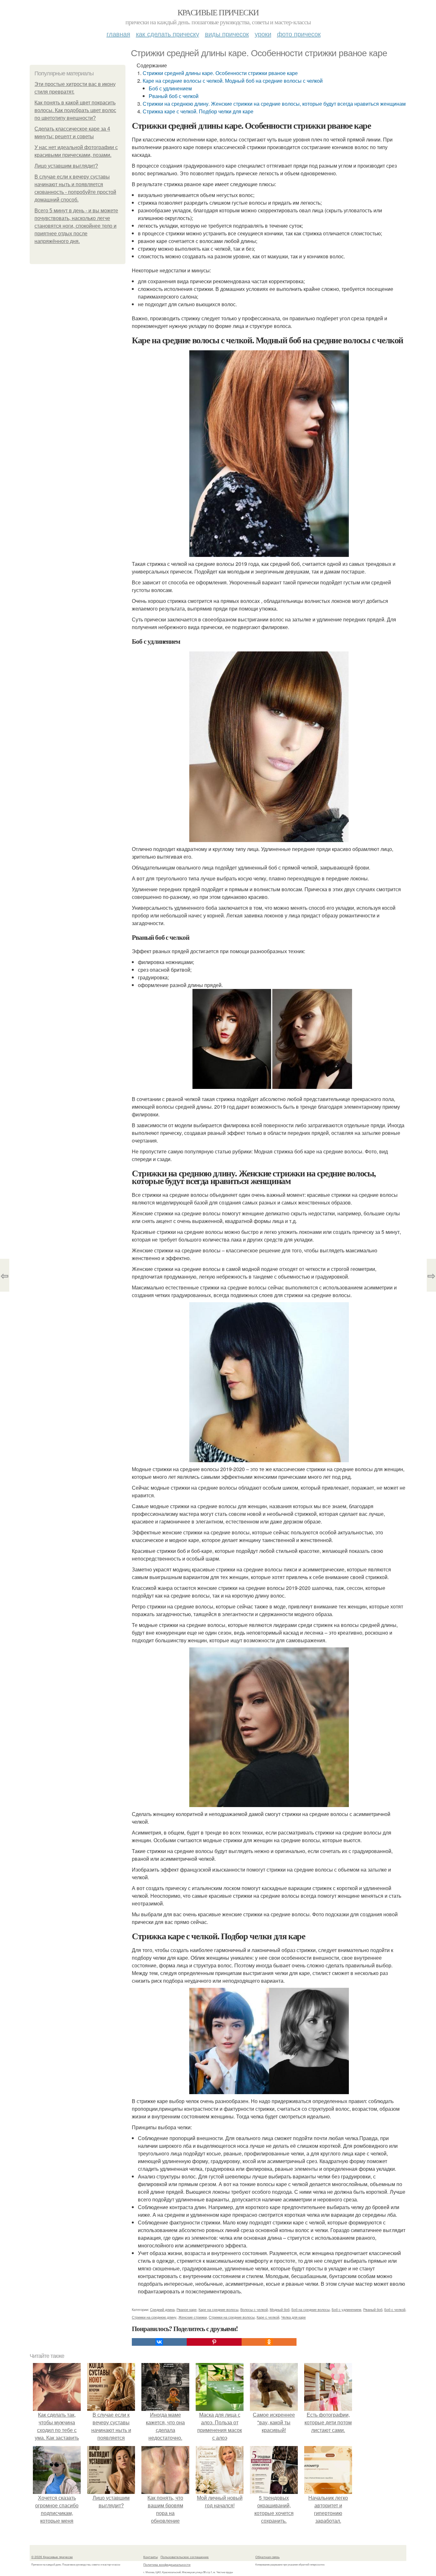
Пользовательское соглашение (185, 2557)
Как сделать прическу (168, 34)
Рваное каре (187, 2309)
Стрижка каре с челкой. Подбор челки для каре (198, 111)
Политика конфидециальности (167, 2565)
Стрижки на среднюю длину (154, 2317)
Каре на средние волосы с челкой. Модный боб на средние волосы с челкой (233, 81)
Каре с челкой (268, 2317)
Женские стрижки (193, 2317)
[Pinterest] (214, 2342)
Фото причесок (299, 34)
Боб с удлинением (170, 88)
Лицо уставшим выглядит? (66, 166)
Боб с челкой (395, 2309)
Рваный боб (373, 2309)
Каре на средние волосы (218, 2309)
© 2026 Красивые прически (52, 2557)
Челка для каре (293, 2317)
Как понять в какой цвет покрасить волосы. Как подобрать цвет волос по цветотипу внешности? (75, 110)
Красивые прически (218, 12)
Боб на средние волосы (311, 2309)
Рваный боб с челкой (174, 96)
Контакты (150, 2557)
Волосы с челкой (254, 2309)
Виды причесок (227, 34)
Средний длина (162, 2309)
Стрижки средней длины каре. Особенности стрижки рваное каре (220, 73)
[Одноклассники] (269, 2342)
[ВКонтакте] (159, 2342)
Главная (118, 34)
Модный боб (280, 2309)
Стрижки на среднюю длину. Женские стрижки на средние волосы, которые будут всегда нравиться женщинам (274, 104)
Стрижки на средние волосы (232, 2317)
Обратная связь (267, 2557)
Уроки (263, 34)
